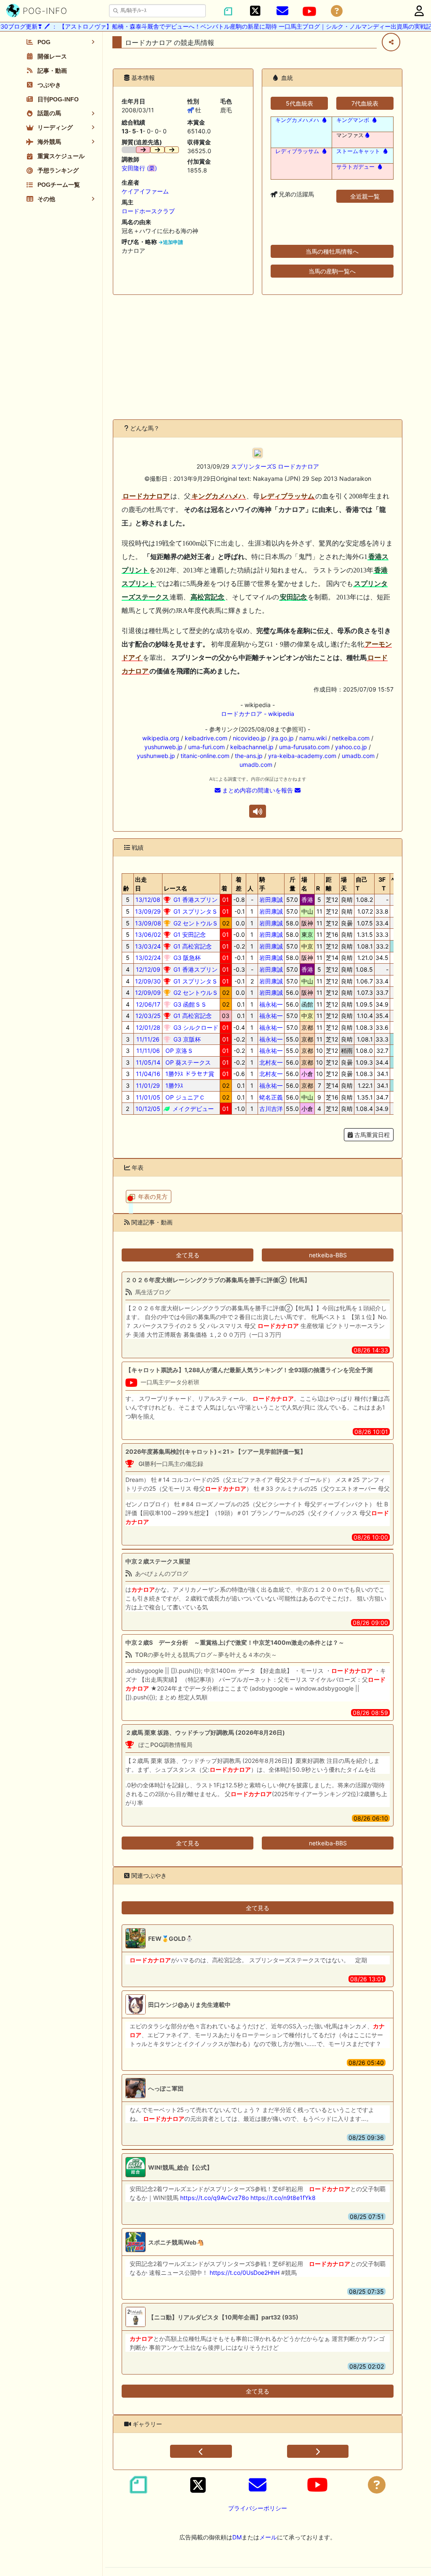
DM (237, 2537)
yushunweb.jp (164, 747)
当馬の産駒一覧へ (332, 271)
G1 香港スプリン (195, 900)
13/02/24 (148, 958)
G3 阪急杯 (186, 958)
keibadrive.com (206, 738)
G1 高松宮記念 (192, 946)
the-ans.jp (249, 756)
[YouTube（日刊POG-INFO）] (309, 11)
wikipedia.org (161, 738)
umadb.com (358, 756)
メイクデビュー (192, 1109)
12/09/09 (148, 993)
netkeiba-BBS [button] (328, 1255)
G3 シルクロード (195, 1027)
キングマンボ (353, 120)
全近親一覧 (365, 196)
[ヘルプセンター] (337, 11)
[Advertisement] (258, 357)
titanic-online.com (205, 756)
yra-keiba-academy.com (302, 756)
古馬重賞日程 (371, 1135)
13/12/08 (148, 900)
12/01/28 (148, 1027)
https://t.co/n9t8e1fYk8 (283, 2198)
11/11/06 (148, 1051)
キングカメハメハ (297, 120)
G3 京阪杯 (186, 1039)
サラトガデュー (355, 167)
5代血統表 (299, 103)
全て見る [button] (188, 1255)
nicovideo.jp (249, 738)
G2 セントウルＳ (195, 923)
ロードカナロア (298, 466)
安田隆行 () (139, 168)
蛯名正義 (271, 1097)
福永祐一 (271, 1004)
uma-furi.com (206, 747)
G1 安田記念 (189, 934)
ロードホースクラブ (148, 211)
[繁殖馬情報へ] (323, 120)
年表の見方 (153, 1197)
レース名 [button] (176, 888)
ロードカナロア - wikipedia (258, 714)
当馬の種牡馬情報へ (332, 251)
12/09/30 (148, 981)
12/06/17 (148, 1004)
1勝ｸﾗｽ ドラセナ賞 (189, 1074)
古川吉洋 (271, 1109)
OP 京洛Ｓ (178, 1051)
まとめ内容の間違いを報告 (258, 790)
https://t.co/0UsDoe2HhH (245, 2273)
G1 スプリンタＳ (195, 911)
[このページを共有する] (391, 42)
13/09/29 (148, 911)
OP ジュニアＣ (184, 1097)
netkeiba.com (351, 738)
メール (268, 2537)
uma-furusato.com (304, 747)
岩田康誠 (271, 900)
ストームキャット (358, 151)
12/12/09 (148, 969)
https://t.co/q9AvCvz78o (214, 2198)
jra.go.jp (283, 738)
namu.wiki (313, 738)
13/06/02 (148, 934)
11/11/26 (148, 1039)
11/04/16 (148, 1074)
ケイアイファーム (145, 191)
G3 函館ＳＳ (189, 1004)
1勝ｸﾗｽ (173, 1085)
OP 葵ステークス (187, 1062)
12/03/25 (148, 1016)
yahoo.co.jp (351, 747)
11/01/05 (148, 1097)
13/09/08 (148, 923)
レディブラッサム (297, 151)
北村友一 (271, 1062)
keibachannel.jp (252, 747)
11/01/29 (148, 1085)
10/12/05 (148, 1109)
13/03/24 (148, 946)
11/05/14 (148, 1062)
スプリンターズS (254, 466)
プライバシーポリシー (258, 2508)
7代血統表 (365, 103)
